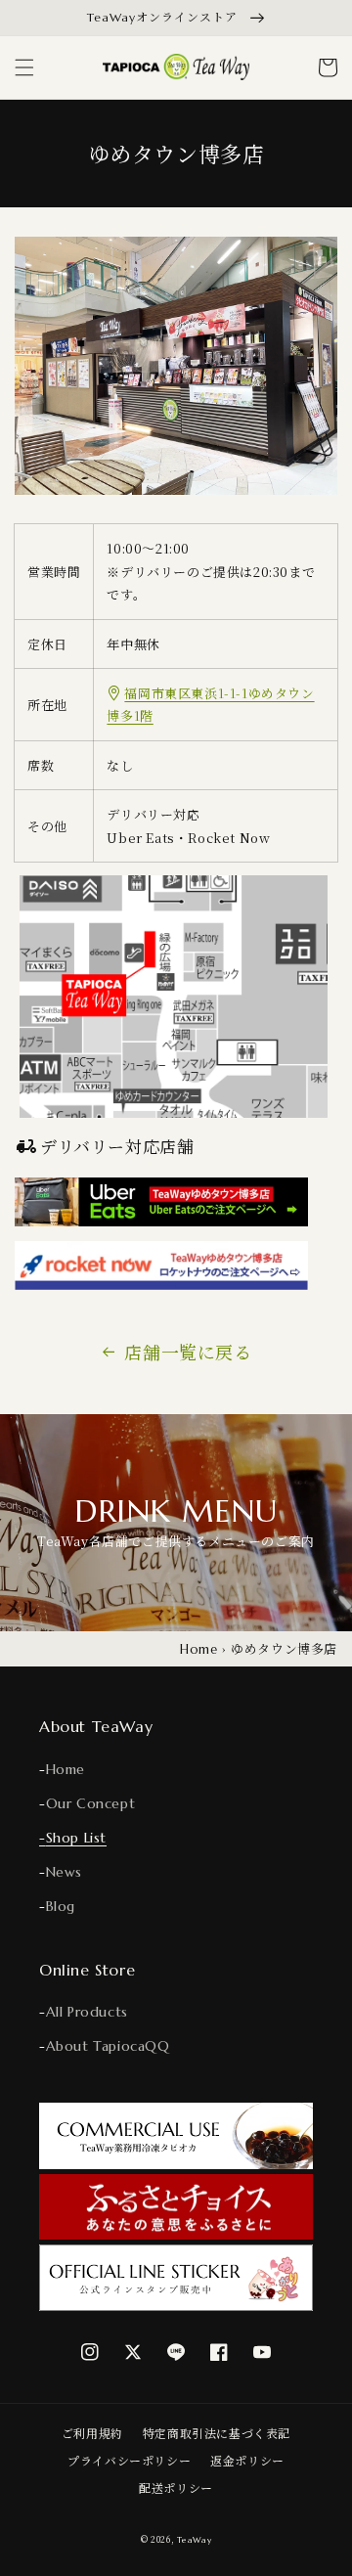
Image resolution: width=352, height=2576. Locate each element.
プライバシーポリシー (129, 2460)
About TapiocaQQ (108, 2046)
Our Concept (91, 1803)
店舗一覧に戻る (188, 1352)
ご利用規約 (92, 2433)
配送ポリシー (176, 2487)
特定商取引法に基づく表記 (217, 2433)
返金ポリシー (247, 2460)
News (64, 1872)
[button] (24, 67)
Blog (61, 1906)
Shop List (76, 1838)
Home (198, 1649)
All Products (87, 2012)
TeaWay (194, 2540)
